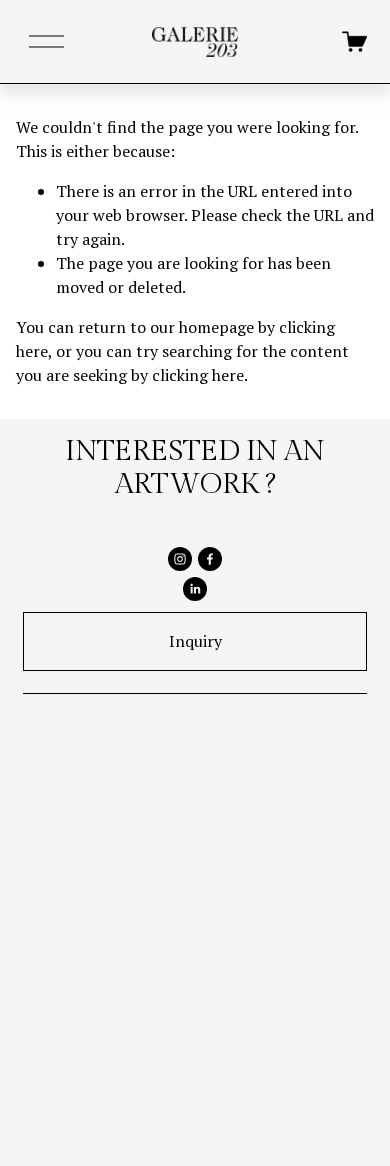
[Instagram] (180, 559)
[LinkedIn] (195, 589)
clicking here (198, 375)
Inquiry (195, 641)
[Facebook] (210, 559)
